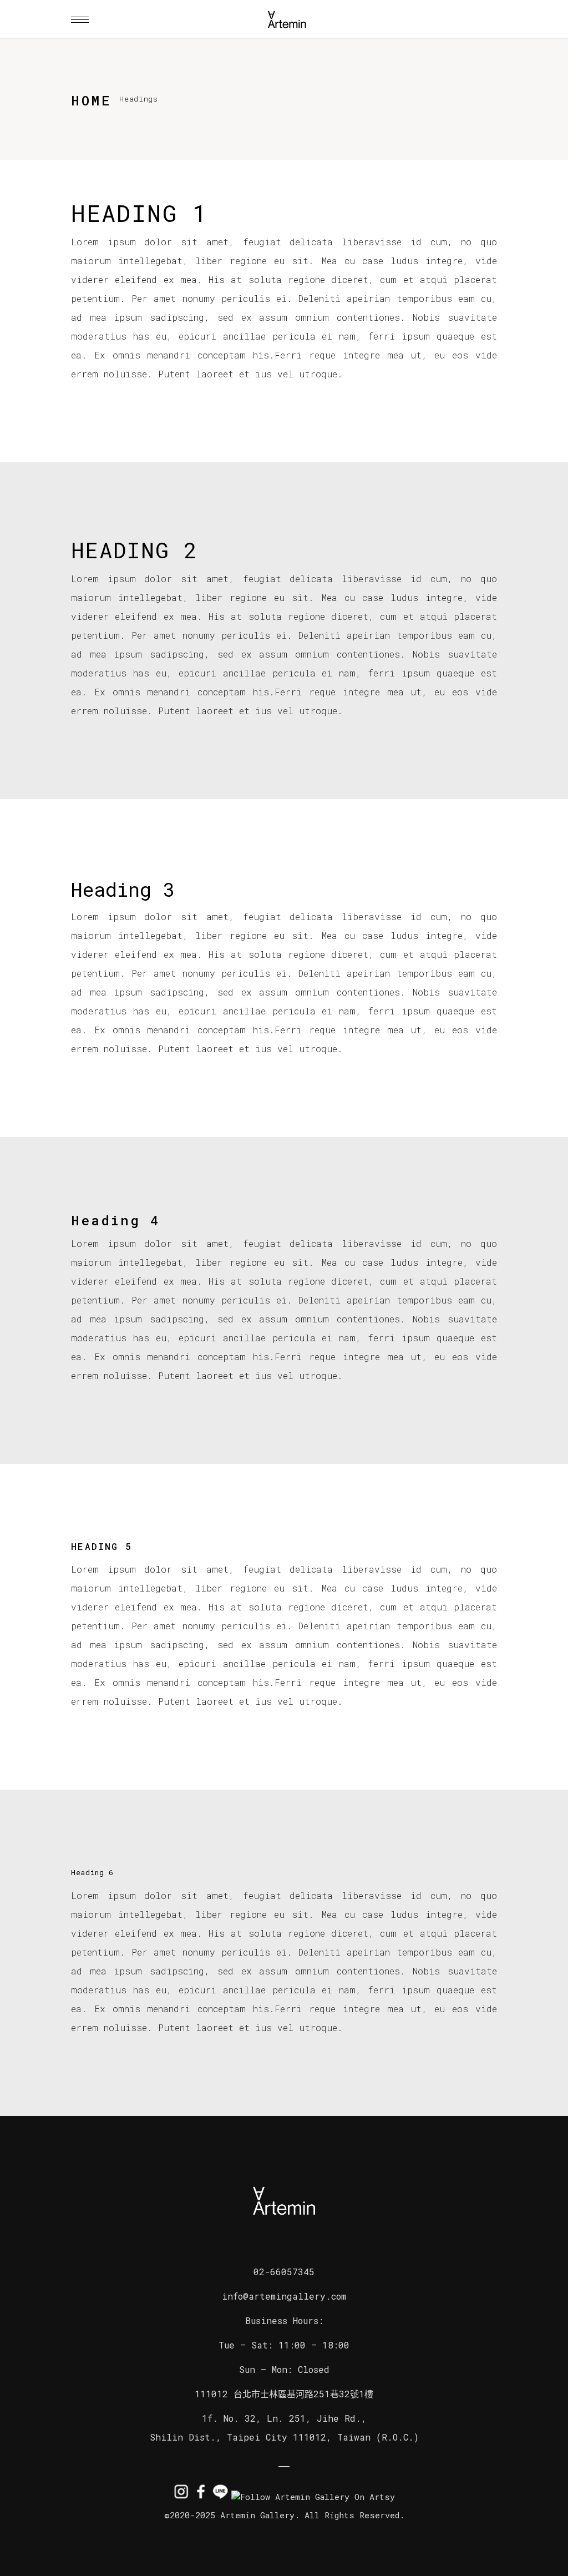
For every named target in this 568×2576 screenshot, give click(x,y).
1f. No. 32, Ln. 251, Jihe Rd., (284, 2418)
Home (91, 100)
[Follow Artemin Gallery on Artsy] (313, 2497)
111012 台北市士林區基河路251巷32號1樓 (284, 2394)
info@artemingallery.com (284, 2296)
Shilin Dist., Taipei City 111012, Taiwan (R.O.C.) (284, 2437)
